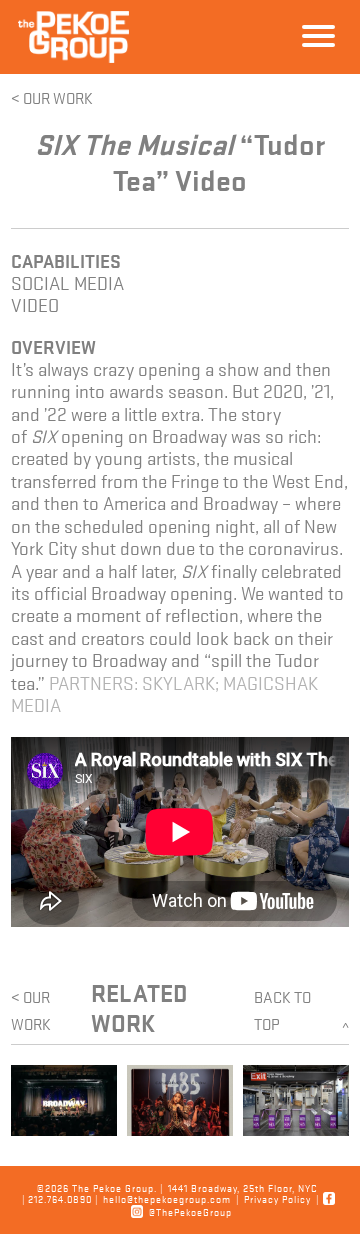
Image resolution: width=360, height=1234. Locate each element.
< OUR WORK (52, 97)
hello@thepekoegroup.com (167, 1198)
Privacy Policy (277, 1198)
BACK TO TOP (301, 1011)
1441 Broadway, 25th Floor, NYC (243, 1187)
